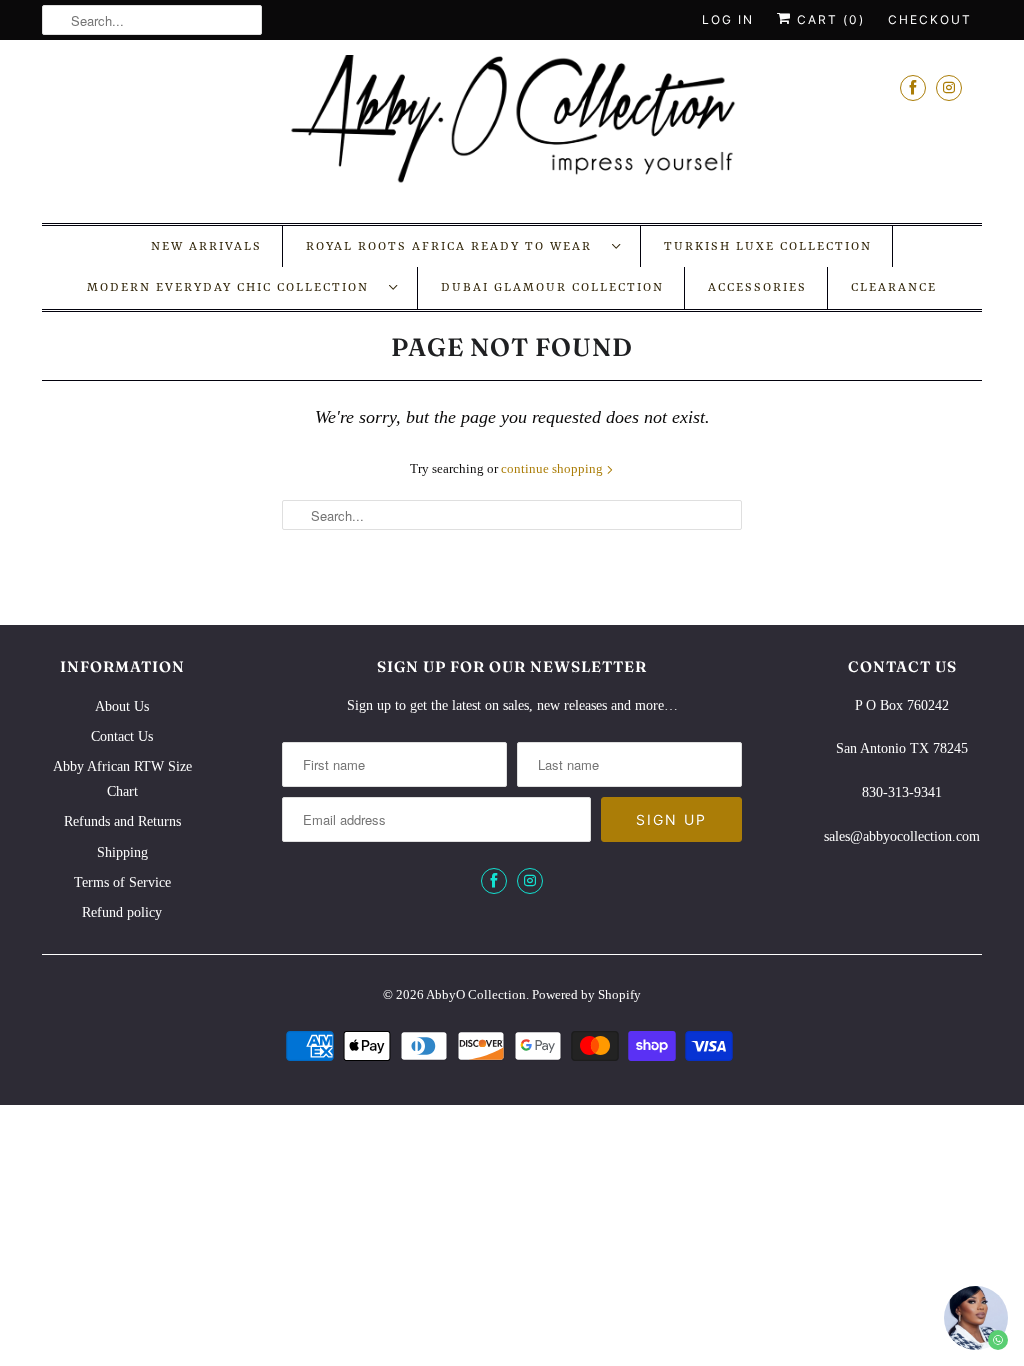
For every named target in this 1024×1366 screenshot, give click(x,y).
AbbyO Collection (476, 994)
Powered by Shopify (586, 994)
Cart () (828, 19)
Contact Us (122, 736)
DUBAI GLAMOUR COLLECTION (552, 288)
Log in (728, 19)
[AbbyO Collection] (512, 129)
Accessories (757, 288)
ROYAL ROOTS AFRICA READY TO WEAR (454, 247)
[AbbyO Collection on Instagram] (949, 87)
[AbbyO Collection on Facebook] (913, 87)
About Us (122, 706)
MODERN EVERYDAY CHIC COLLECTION (233, 288)
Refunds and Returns (122, 821)
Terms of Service (122, 882)
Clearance (894, 288)
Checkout (930, 19)
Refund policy (122, 912)
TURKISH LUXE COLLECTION (768, 247)
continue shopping (553, 468)
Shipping (122, 852)
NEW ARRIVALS (206, 247)
